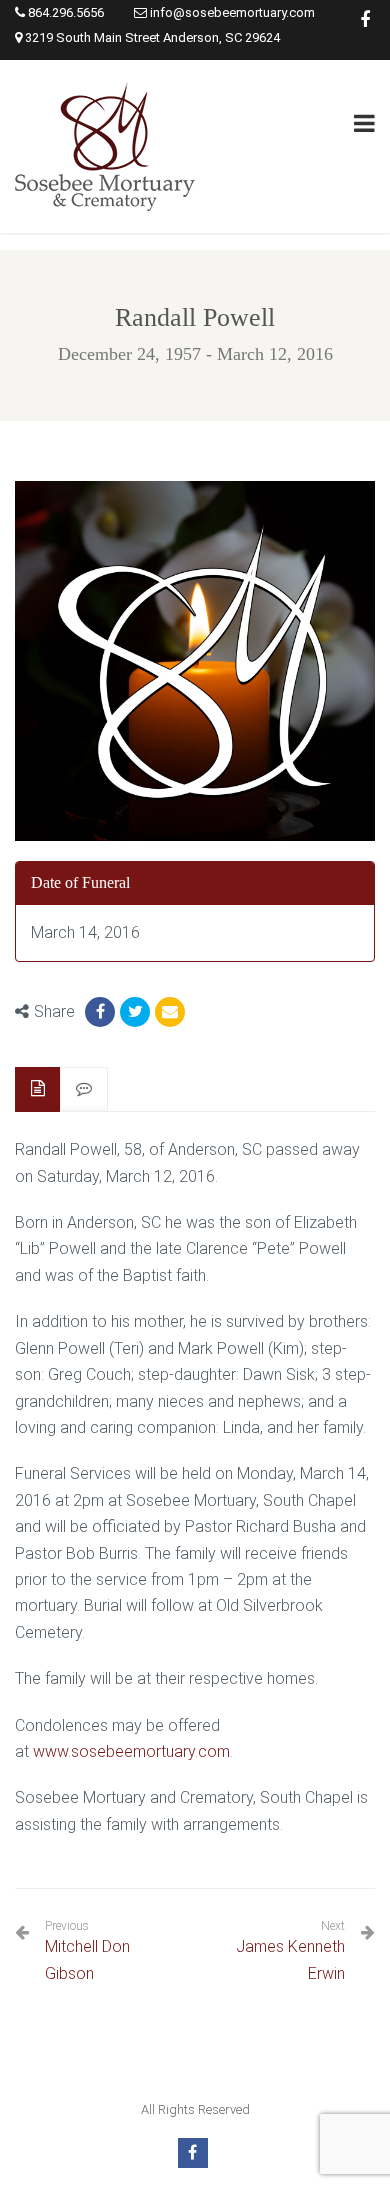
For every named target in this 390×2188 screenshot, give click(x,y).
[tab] (38, 1089)
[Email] (170, 1012)
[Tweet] (135, 1012)
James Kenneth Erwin (290, 1959)
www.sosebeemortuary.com (131, 1751)
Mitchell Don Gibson (87, 1950)
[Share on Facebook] (100, 1012)
